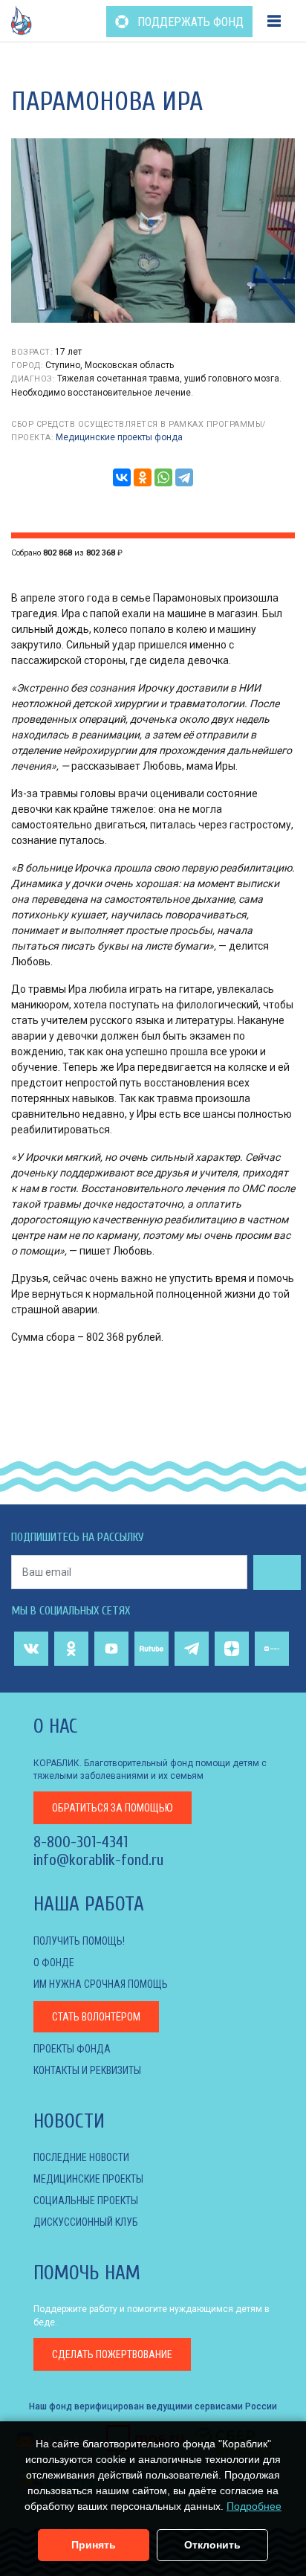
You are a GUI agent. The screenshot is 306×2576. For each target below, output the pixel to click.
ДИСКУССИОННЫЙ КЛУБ (86, 2222)
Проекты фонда (72, 2049)
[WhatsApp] (163, 477)
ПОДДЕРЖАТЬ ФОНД (189, 22)
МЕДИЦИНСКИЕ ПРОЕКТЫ (88, 2179)
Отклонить (212, 2545)
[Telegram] (184, 477)
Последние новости (81, 2157)
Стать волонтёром (96, 2017)
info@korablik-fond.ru (98, 1860)
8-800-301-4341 (81, 1842)
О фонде (54, 1962)
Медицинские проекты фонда (119, 437)
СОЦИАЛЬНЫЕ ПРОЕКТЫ (86, 2200)
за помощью (113, 1808)
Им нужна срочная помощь (101, 1984)
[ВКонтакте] (122, 477)
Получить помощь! (79, 1941)
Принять (94, 2545)
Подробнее (254, 2506)
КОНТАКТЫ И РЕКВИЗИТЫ (87, 2070)
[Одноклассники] (143, 477)
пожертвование (112, 2354)
